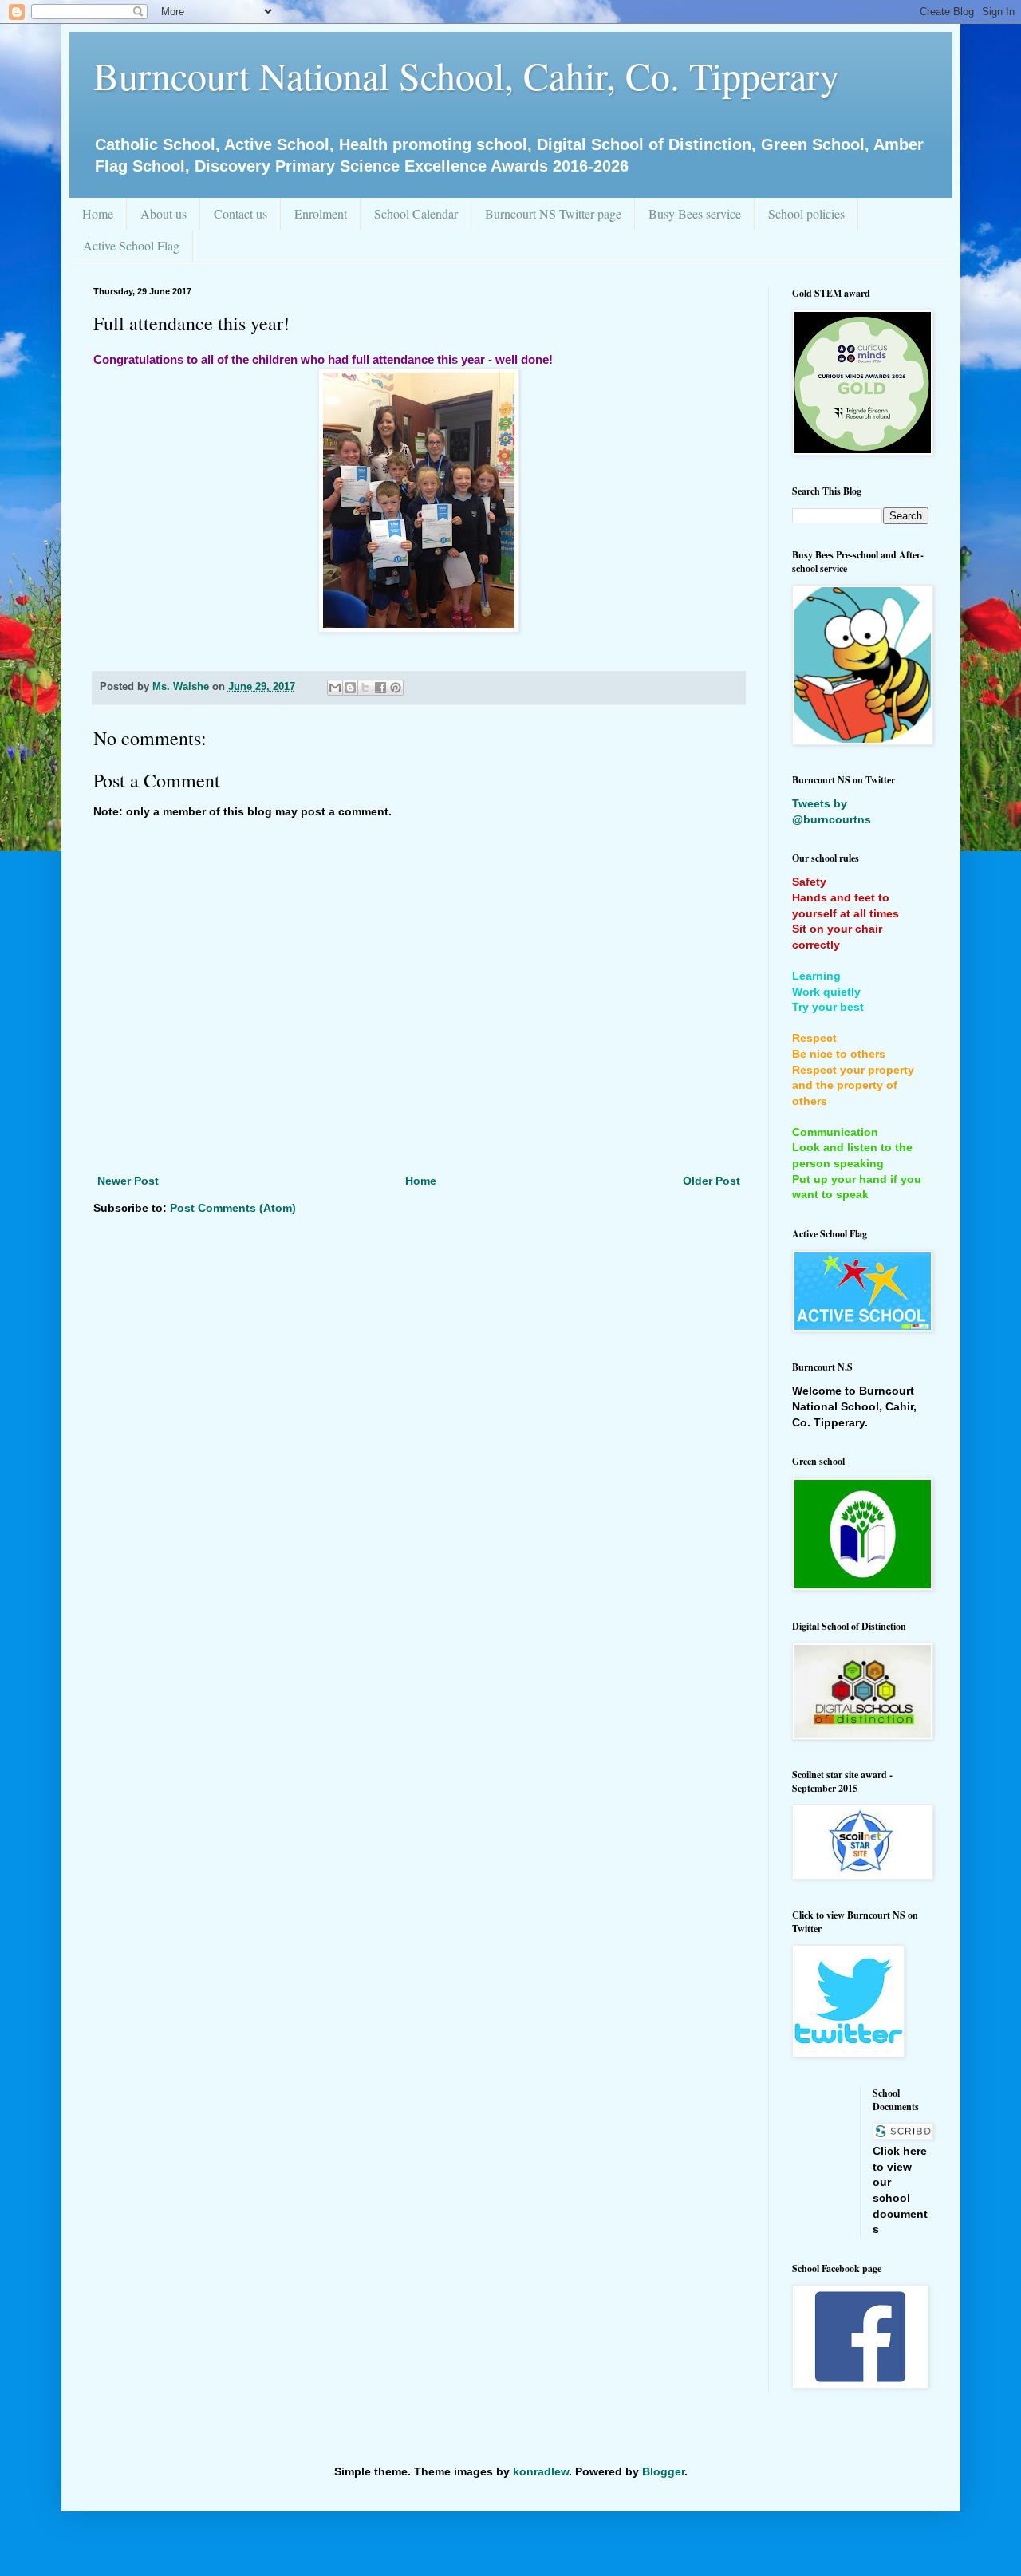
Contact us (240, 213)
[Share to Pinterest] (396, 688)
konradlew (541, 2471)
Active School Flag (131, 245)
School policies (806, 213)
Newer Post (128, 1181)
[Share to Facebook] (380, 688)
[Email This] (335, 688)
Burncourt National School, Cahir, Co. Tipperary (466, 75)
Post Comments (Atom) (233, 1208)
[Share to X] (365, 688)
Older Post (712, 1181)
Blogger (663, 2471)
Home (98, 213)
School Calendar (416, 213)
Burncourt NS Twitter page (553, 213)
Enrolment (321, 213)
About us (164, 213)
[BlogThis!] (350, 688)
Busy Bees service (695, 213)
